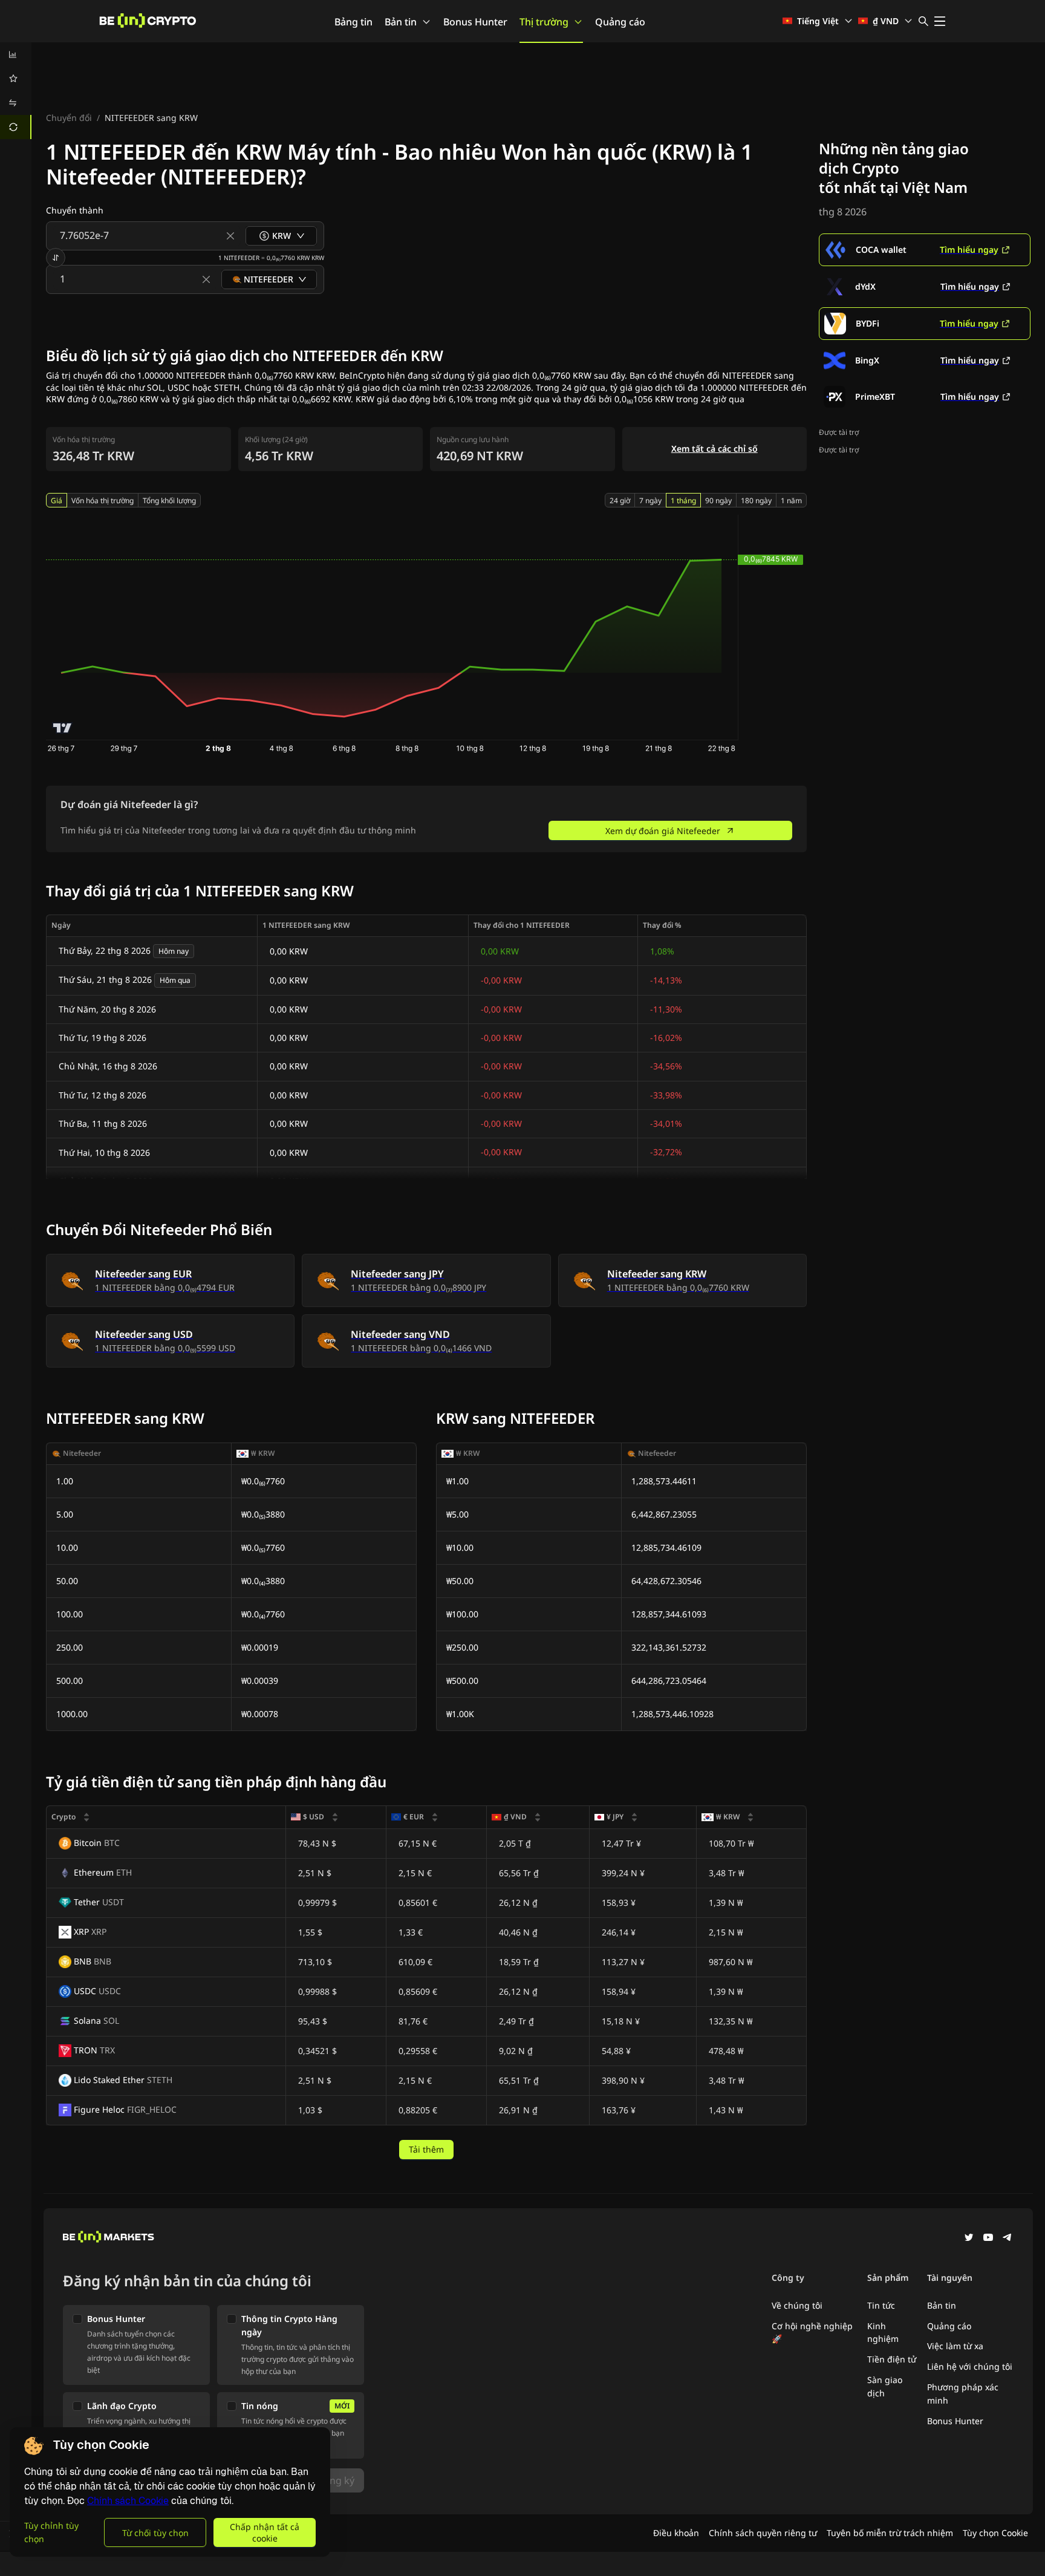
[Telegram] (1008, 2239)
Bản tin (401, 22)
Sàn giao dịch (885, 2386)
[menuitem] (16, 54)
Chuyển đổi (69, 118)
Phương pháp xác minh (963, 2394)
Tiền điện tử (892, 2359)
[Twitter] (969, 2239)
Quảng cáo (620, 22)
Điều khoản (676, 2533)
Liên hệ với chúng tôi (970, 2366)
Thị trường (544, 22)
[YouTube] (988, 2239)
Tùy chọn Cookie (995, 2533)
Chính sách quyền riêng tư (763, 2533)
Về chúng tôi (797, 2305)
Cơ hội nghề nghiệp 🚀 (812, 2333)
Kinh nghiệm (883, 2333)
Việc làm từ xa (955, 2346)
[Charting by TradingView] (63, 728)
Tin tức (881, 2305)
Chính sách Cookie (128, 2501)
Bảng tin (353, 22)
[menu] (16, 91)
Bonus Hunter (475, 22)
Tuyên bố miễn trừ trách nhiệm (890, 2533)
